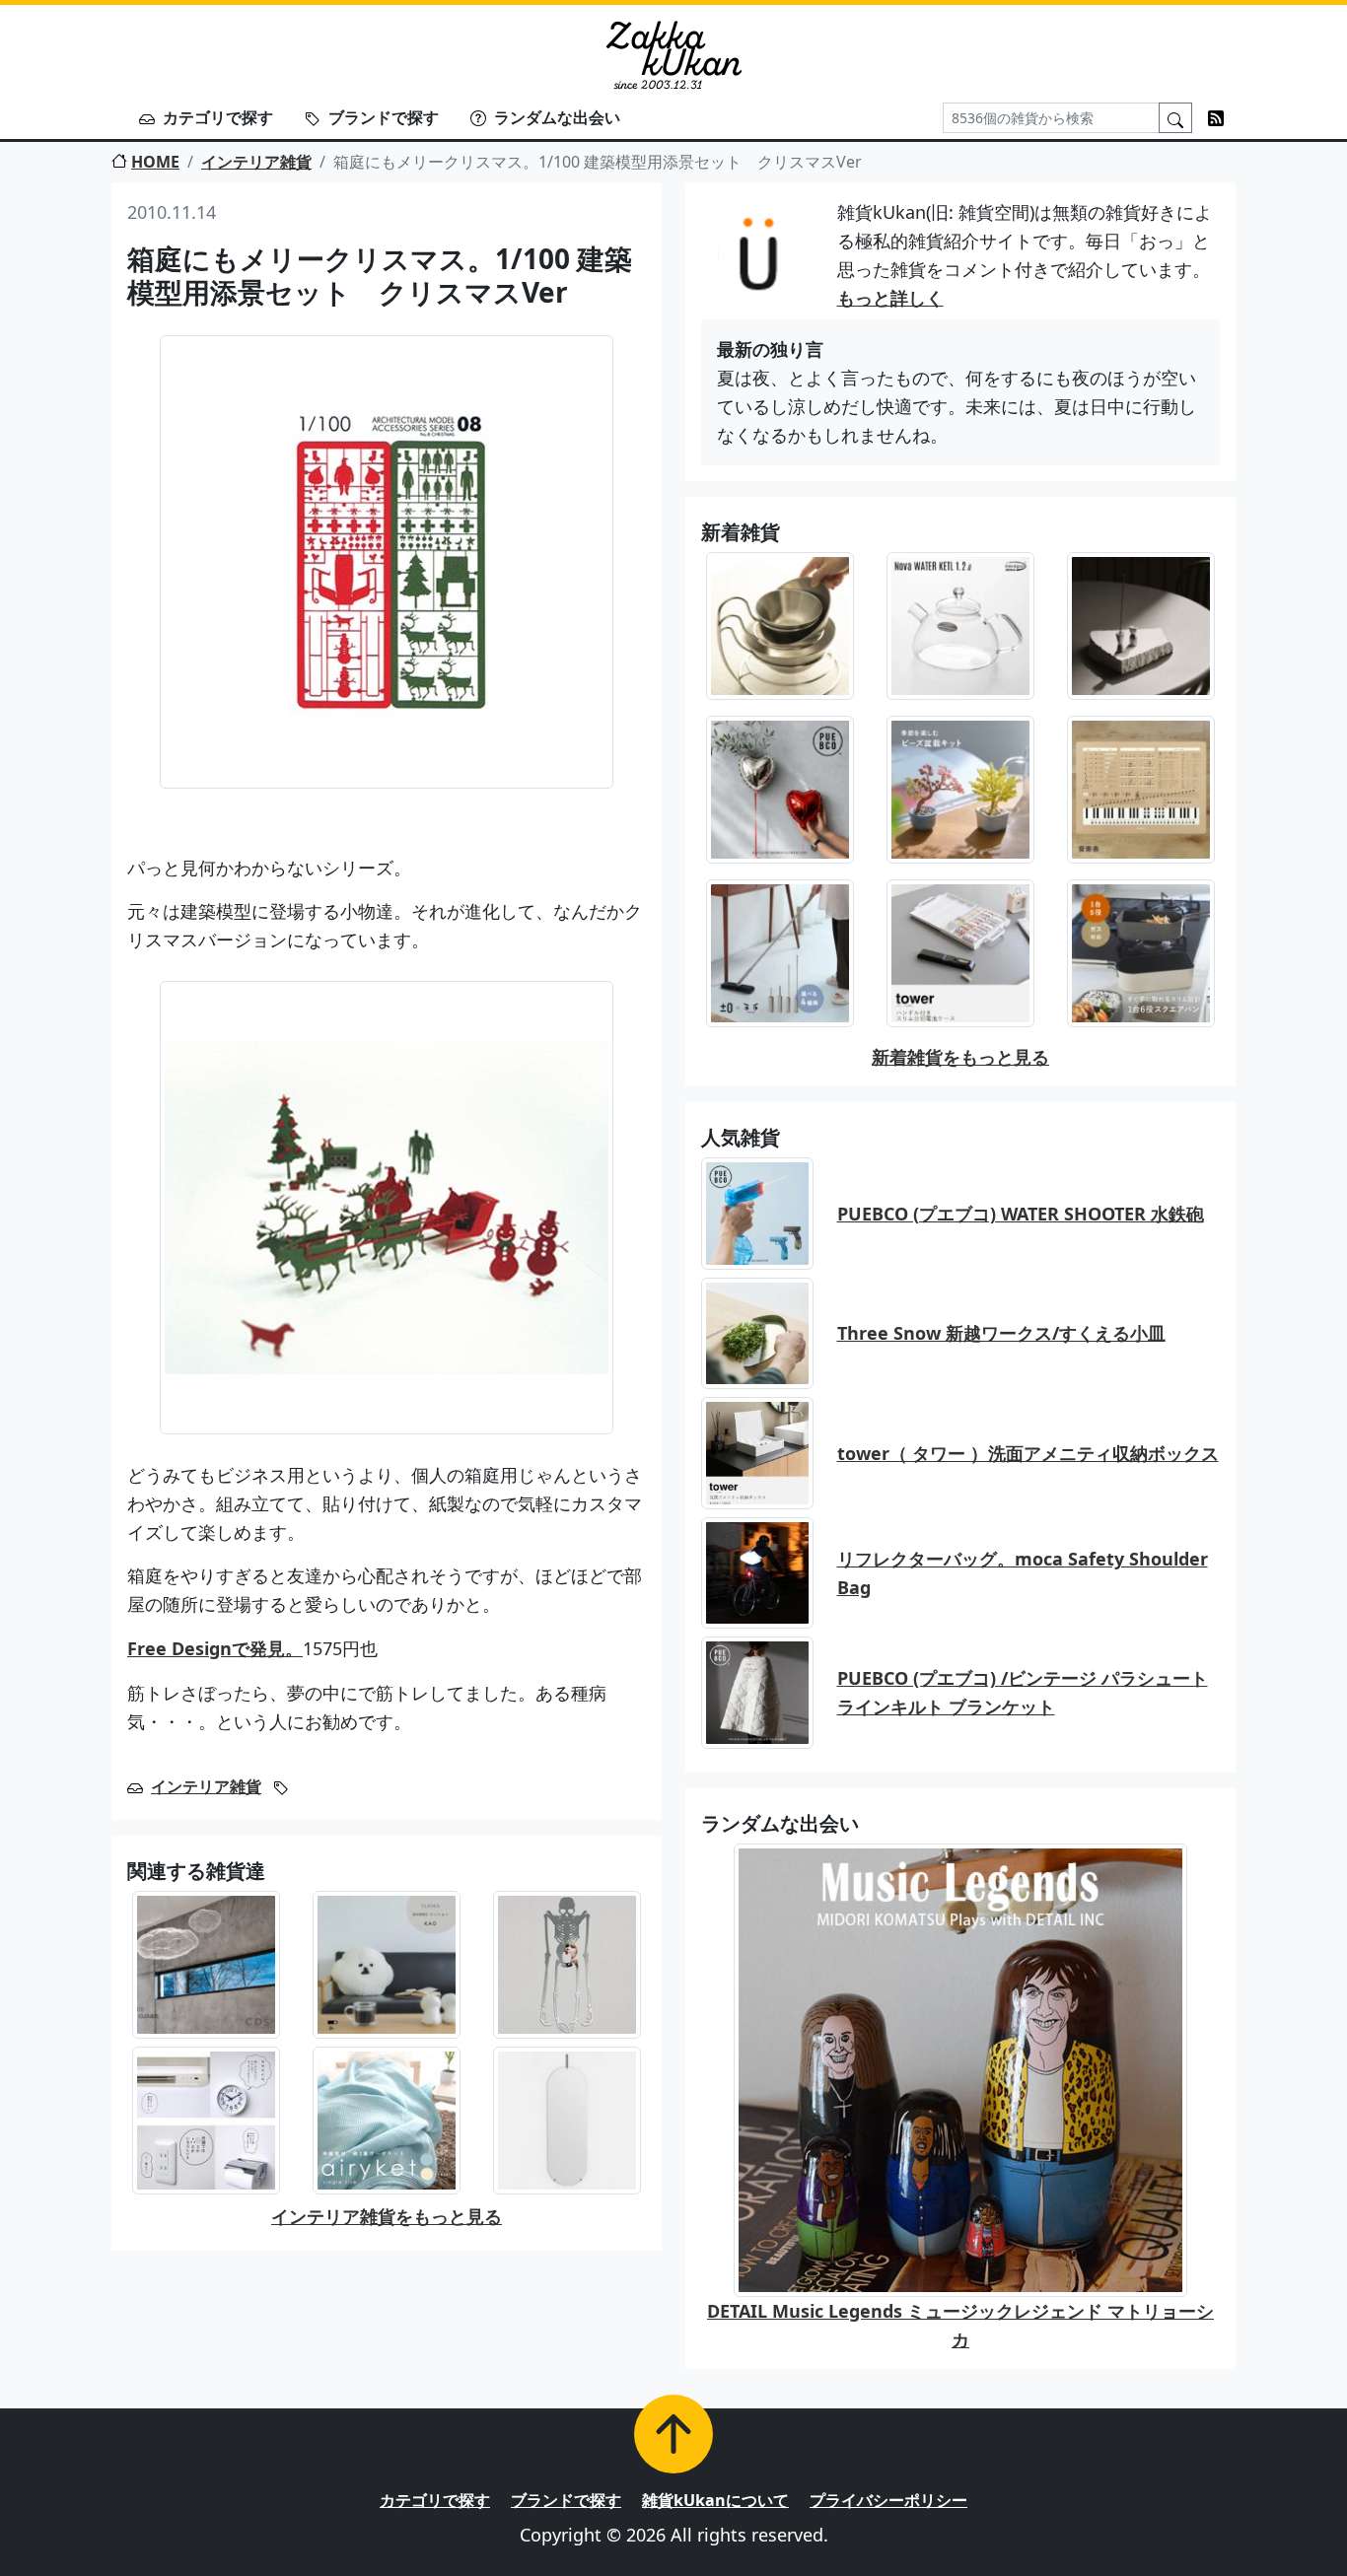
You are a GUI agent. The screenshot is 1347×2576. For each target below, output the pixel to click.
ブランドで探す (384, 117)
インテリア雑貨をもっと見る (387, 2216)
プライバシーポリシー (888, 2500)
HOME (155, 162)
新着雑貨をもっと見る (960, 1057)
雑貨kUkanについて (715, 2500)
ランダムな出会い (557, 117)
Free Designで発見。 (215, 1648)
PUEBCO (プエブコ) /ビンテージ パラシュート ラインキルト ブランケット (1023, 1692)
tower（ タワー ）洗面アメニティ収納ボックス (1028, 1453)
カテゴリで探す (218, 117)
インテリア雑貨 (256, 162)
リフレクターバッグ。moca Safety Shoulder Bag (1023, 1573)
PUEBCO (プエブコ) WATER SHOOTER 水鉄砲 (1021, 1214)
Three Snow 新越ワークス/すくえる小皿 (1001, 1333)
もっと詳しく (890, 298)
